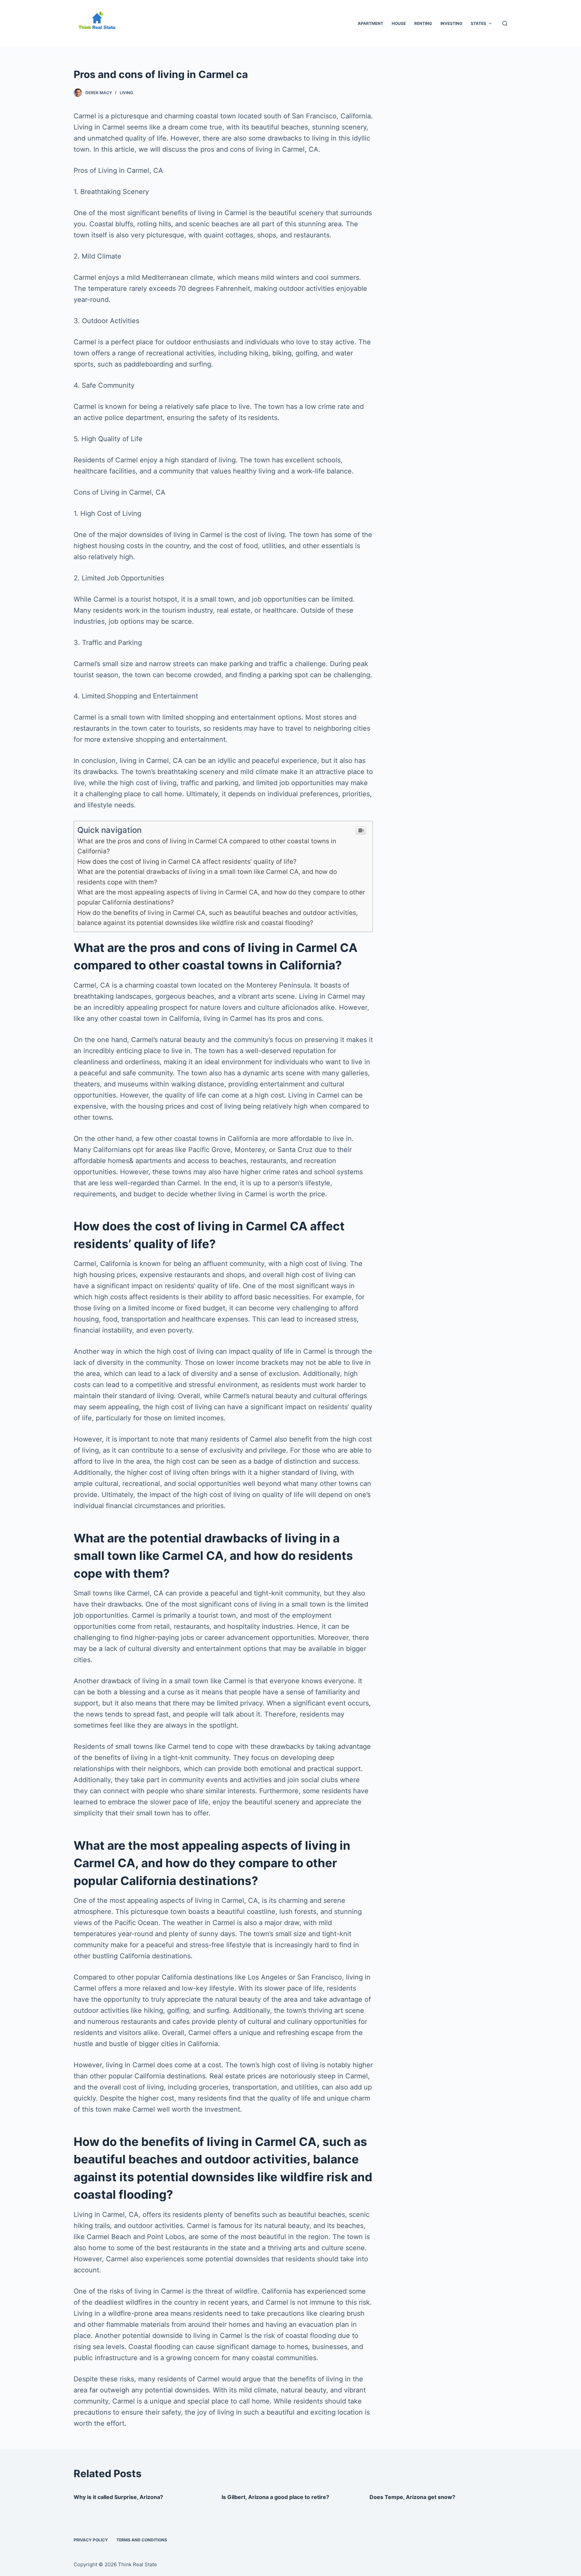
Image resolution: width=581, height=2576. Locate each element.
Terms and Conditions (142, 2540)
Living (126, 93)
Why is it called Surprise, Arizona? (118, 2497)
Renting (423, 23)
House (399, 23)
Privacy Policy (91, 2540)
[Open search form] (505, 23)
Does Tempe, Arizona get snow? (412, 2497)
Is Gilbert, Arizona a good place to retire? (275, 2497)
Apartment (371, 23)
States (478, 23)
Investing (451, 23)
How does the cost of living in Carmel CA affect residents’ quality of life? (187, 862)
